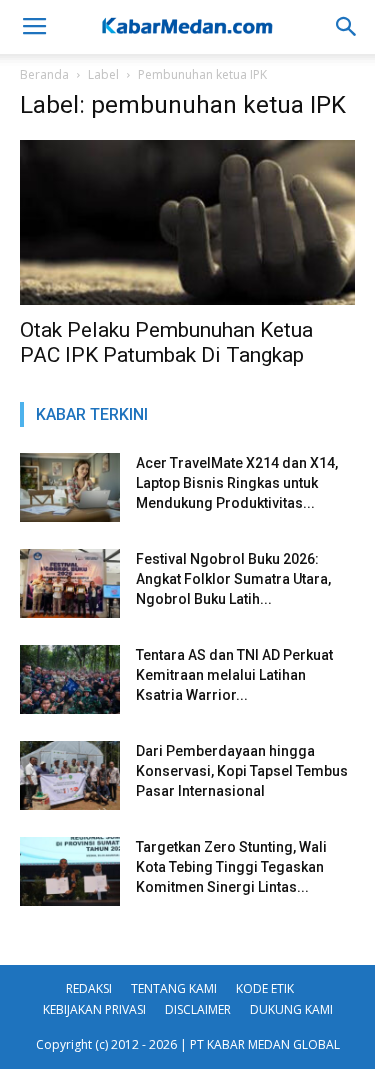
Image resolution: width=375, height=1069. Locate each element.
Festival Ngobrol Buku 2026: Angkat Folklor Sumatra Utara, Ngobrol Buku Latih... (233, 579)
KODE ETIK (265, 988)
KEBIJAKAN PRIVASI (94, 1009)
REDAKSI (89, 988)
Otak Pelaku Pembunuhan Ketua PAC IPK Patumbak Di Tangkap (166, 342)
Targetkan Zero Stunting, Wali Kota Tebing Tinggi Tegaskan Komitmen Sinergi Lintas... (231, 867)
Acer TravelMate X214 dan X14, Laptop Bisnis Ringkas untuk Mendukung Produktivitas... (237, 483)
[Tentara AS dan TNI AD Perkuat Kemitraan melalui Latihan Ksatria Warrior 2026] (70, 679)
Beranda (44, 74)
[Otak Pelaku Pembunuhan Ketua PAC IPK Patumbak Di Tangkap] (187, 222)
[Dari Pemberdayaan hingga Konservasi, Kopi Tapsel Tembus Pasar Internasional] (70, 775)
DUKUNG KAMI (291, 1009)
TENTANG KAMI (174, 988)
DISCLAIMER (198, 1009)
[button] (347, 27)
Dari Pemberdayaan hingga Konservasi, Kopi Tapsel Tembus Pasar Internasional (242, 771)
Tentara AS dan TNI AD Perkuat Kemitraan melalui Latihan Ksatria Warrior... (234, 675)
